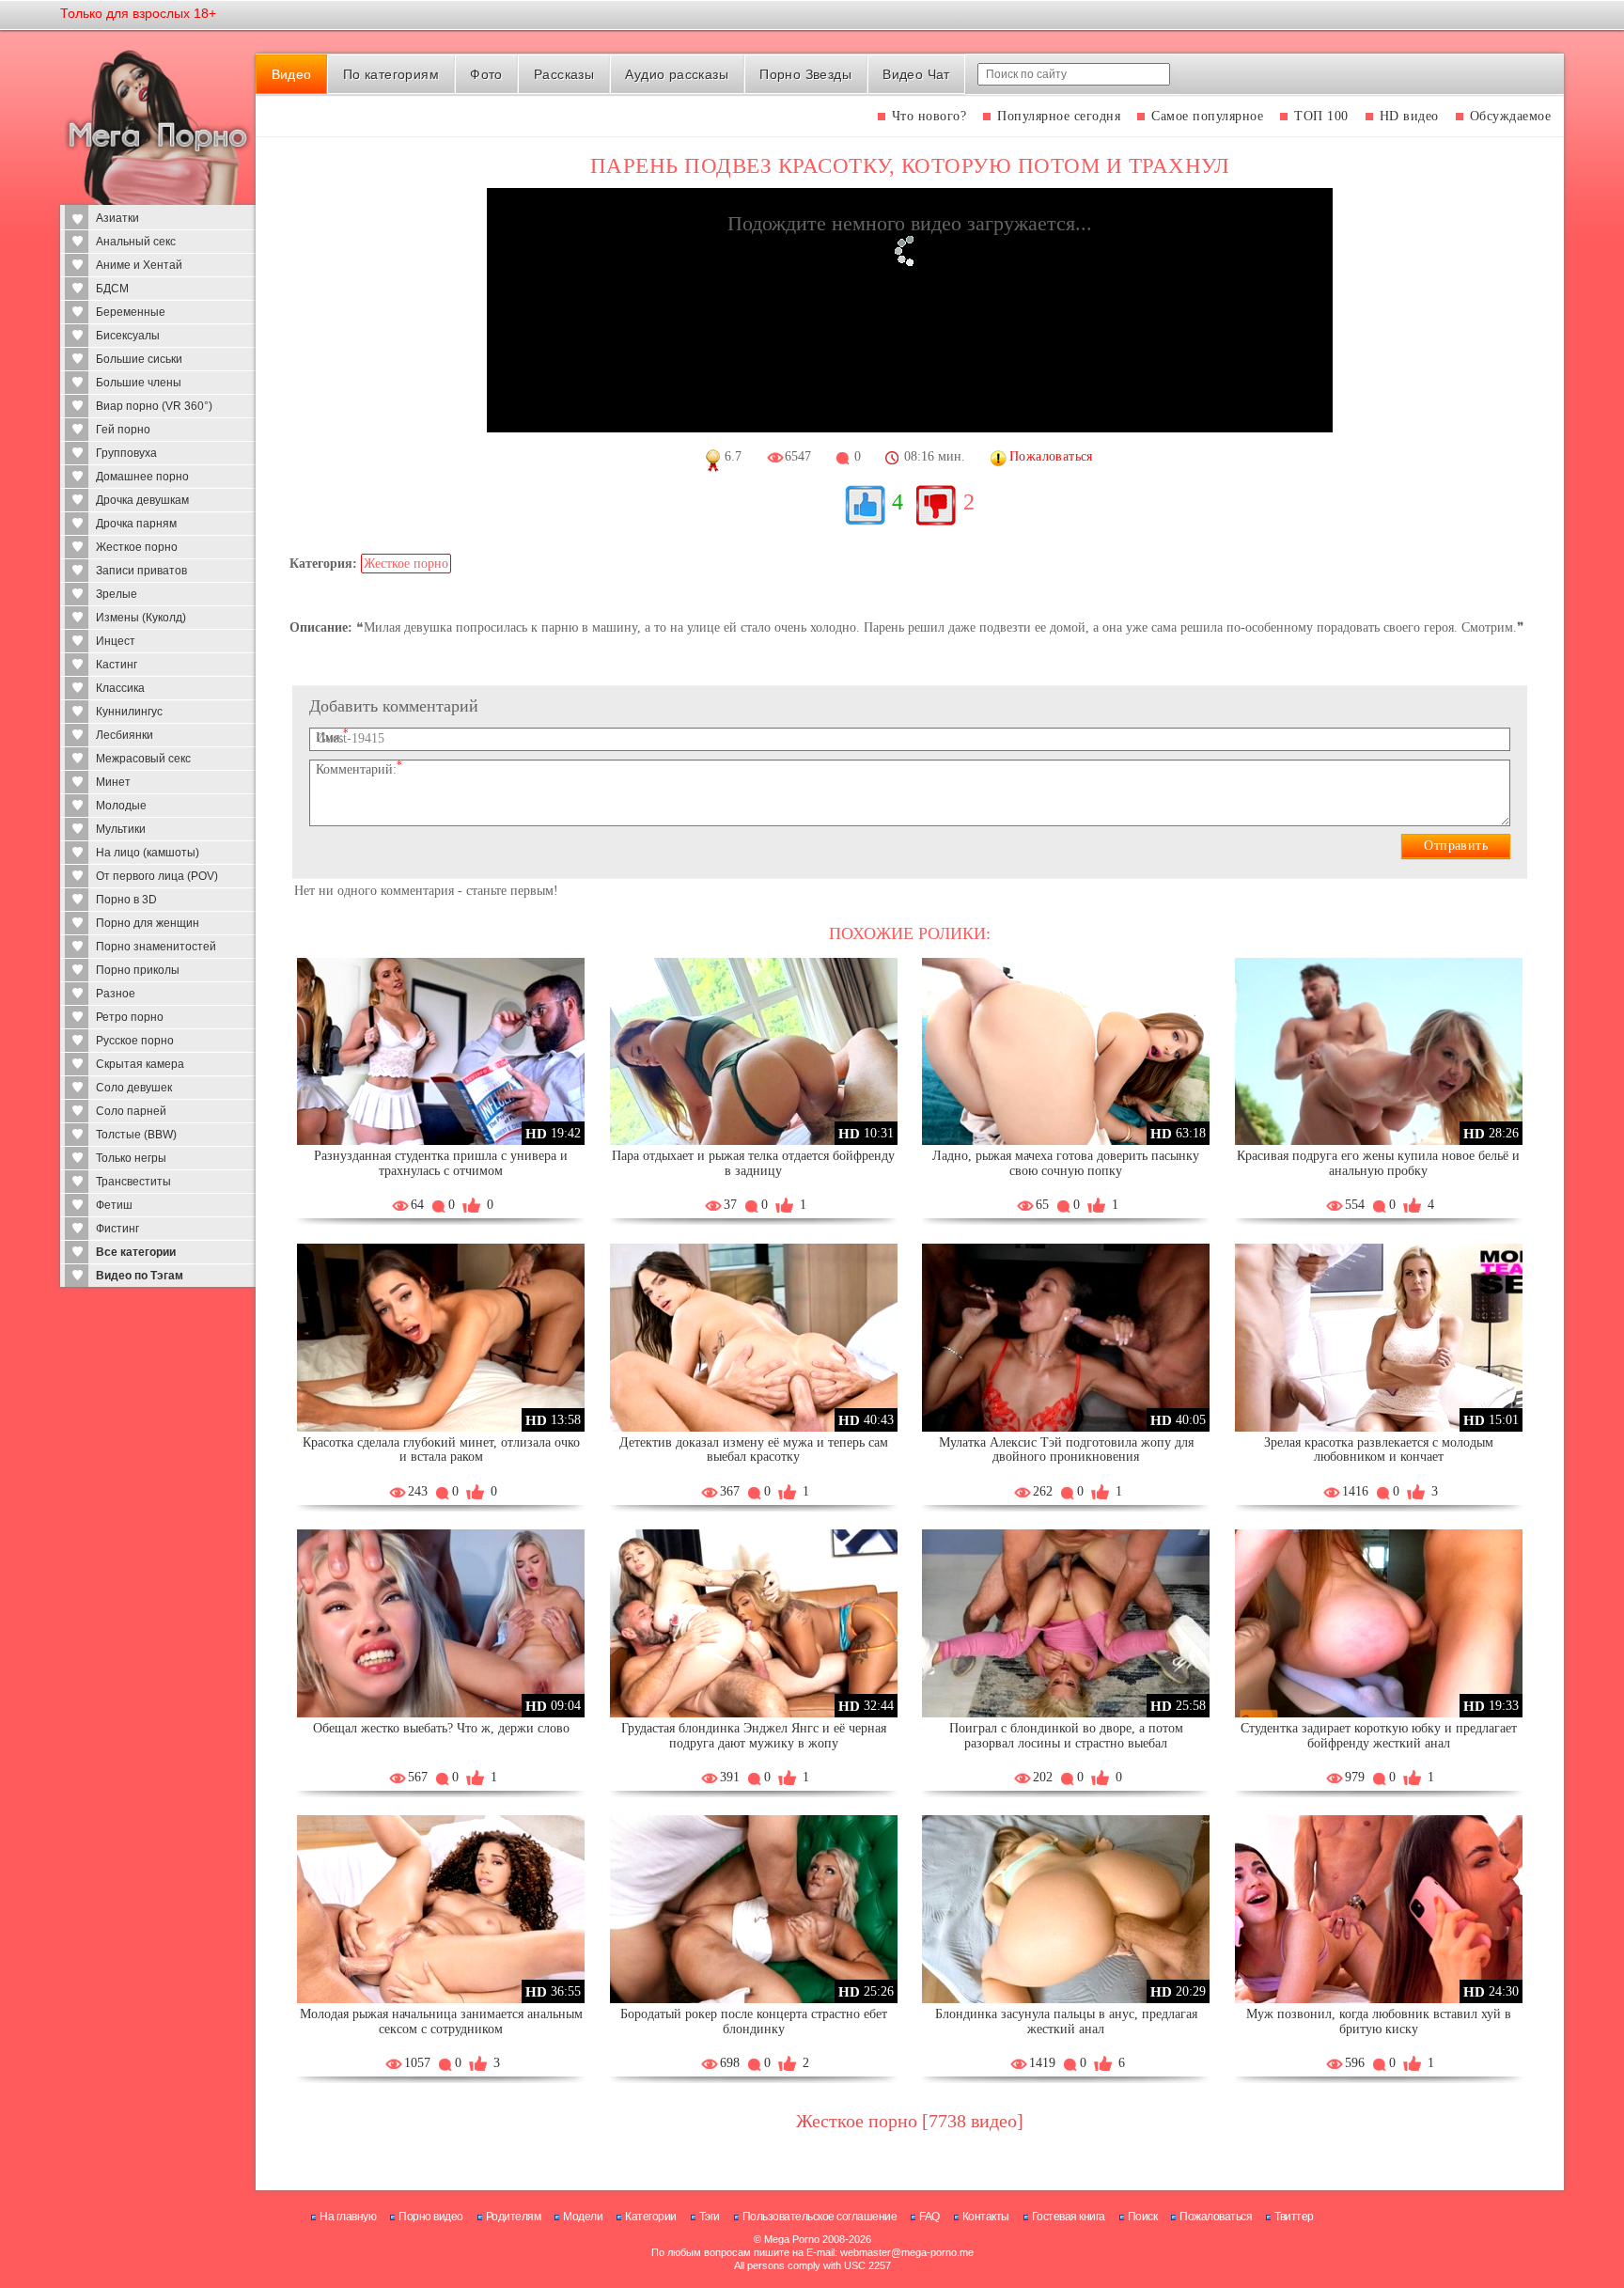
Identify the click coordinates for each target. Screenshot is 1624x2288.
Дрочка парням (136, 524)
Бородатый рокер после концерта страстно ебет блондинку (754, 2022)
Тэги (710, 2217)
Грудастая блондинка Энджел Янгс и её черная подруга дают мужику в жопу (754, 1736)
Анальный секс (136, 242)
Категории (651, 2217)
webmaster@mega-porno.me (907, 2252)
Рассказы (564, 74)
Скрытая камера (140, 1064)
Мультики (121, 829)
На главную (348, 2217)
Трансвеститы (133, 1182)
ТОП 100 (1321, 116)
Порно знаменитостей (156, 947)
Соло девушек (134, 1088)
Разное (116, 994)
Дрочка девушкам (142, 500)
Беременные (131, 312)
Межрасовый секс (143, 759)
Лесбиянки (125, 735)
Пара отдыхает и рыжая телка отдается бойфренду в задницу (753, 1163)
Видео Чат (916, 74)
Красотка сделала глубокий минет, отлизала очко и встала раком (441, 1450)
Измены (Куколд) (141, 618)
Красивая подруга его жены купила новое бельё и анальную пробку (1378, 1163)
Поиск (1143, 2217)
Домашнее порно (142, 477)
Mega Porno (792, 2239)
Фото (486, 74)
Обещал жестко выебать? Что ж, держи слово (441, 1728)
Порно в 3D (126, 900)
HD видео (1409, 116)
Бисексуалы (128, 336)
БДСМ (112, 289)
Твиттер (1294, 2217)
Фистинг (117, 1229)
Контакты (986, 2217)
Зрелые (117, 594)
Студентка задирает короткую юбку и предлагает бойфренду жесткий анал (1379, 1736)
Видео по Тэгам (140, 1276)
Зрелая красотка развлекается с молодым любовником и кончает (1379, 1450)
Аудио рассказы (677, 74)
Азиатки (117, 218)
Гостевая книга (1069, 2217)
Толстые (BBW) (136, 1135)
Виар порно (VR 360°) (154, 406)
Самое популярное (1207, 116)
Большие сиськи (139, 359)
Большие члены (139, 383)
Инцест (116, 641)
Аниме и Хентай (139, 265)
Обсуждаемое (1511, 116)
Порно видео (431, 2217)
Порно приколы (138, 970)
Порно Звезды (805, 74)
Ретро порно (130, 1017)
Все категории (136, 1252)
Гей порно (123, 430)
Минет (113, 782)
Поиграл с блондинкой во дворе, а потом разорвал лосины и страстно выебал (1066, 1736)
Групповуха (126, 453)
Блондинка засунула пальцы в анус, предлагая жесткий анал (1066, 2022)
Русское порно (135, 1041)
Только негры (131, 1158)
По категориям (391, 74)
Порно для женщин (148, 923)
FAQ (929, 2217)
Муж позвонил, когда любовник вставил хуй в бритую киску (1379, 2022)
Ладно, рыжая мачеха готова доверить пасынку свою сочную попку (1066, 1163)
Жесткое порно (137, 547)
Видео (292, 74)
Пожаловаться (1216, 2217)
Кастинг (117, 665)
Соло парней (131, 1111)
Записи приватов (141, 571)
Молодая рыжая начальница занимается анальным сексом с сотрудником (441, 2022)
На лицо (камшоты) (148, 853)
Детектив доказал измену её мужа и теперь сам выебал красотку (754, 1450)
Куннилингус (129, 712)
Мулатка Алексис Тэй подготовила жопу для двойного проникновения (1066, 1450)
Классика (120, 688)
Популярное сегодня (1059, 116)
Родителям (514, 2217)
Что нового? (929, 116)
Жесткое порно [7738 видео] (910, 2121)
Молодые (121, 806)
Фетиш (114, 1205)
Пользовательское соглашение (820, 2217)
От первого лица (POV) (157, 876)
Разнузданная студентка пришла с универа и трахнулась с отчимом (441, 1163)
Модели (583, 2217)
